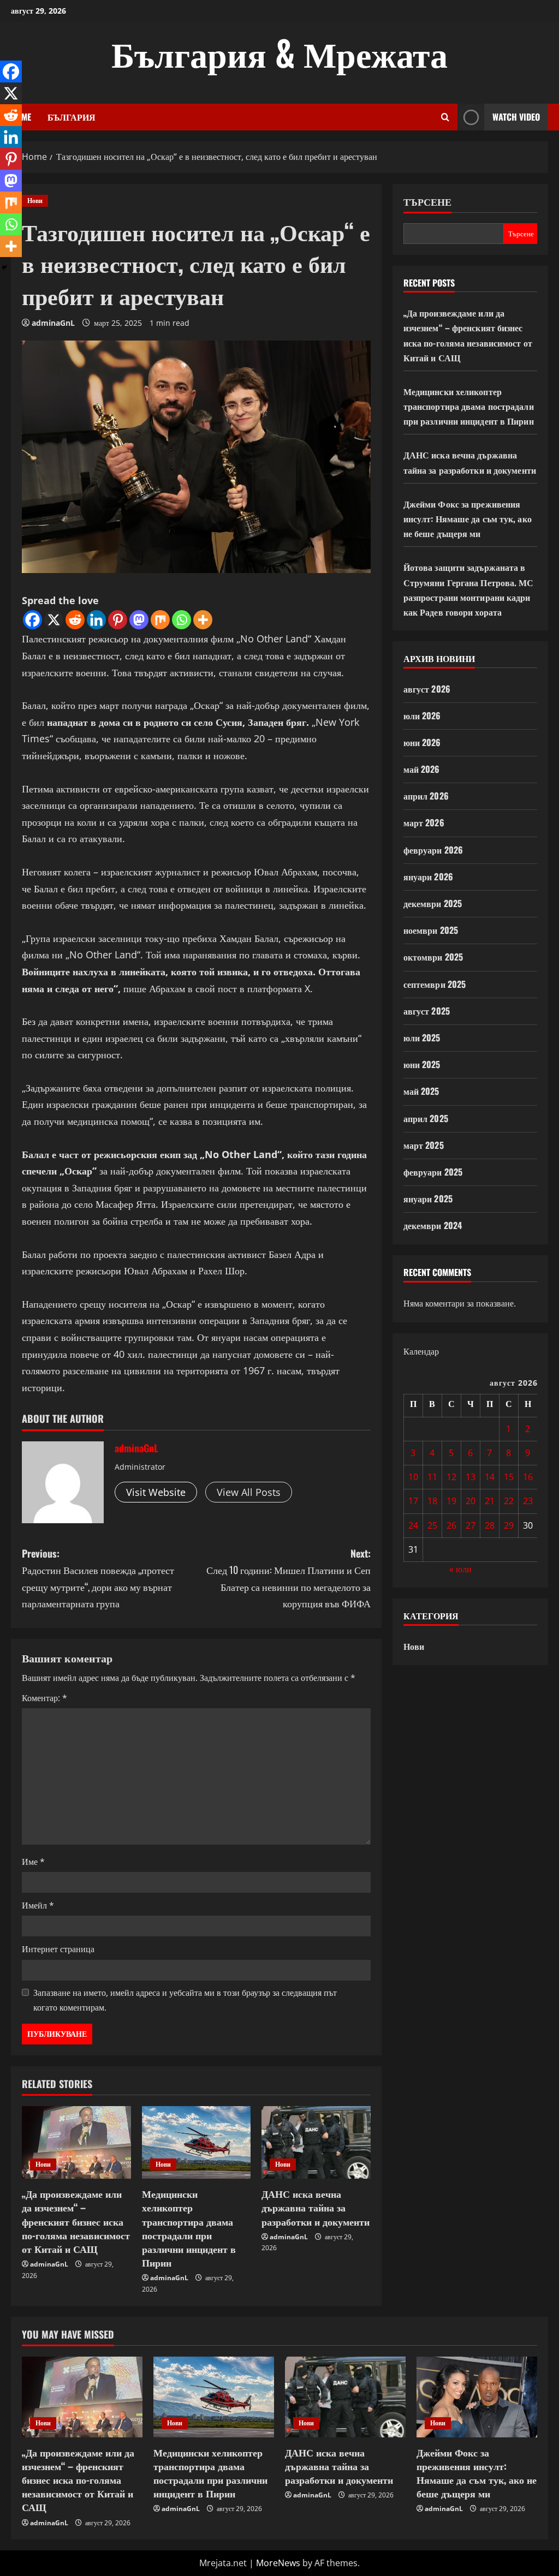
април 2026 (426, 796)
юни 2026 (422, 742)
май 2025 (421, 1091)
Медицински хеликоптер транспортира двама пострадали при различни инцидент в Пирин (189, 2228)
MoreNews (278, 2563)
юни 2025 (422, 1064)
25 (432, 1525)
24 (413, 1525)
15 (509, 1477)
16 (528, 1477)
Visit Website (156, 1492)
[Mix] (160, 620)
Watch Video (516, 117)
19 (451, 1501)
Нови (35, 201)
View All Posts (249, 1492)
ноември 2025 (431, 930)
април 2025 (426, 1118)
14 (490, 1477)
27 (471, 1525)
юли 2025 (422, 1037)
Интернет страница (58, 1949)
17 (413, 1501)
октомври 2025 (433, 957)
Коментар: (44, 1698)
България (72, 117)
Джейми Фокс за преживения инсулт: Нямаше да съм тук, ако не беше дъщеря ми (468, 518)
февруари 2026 (433, 850)
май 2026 (422, 769)
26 (451, 1525)
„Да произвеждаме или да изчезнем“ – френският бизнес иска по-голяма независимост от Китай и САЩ (76, 2221)
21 (490, 1501)
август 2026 (427, 689)
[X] (54, 620)
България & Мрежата (279, 52)
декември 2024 (433, 1225)
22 (509, 1501)
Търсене (427, 202)
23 (528, 1501)
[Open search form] (445, 117)
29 (509, 1525)
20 (471, 1501)
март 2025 (424, 1145)
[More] (203, 620)
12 (451, 1477)
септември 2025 (435, 984)
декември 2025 (433, 903)
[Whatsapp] (182, 620)
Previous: (98, 1578)
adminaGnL (53, 323)
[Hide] (4, 267)
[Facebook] (32, 620)
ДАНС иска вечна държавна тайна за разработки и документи (316, 2207)
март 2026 (424, 822)
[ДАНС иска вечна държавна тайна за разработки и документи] (316, 2142)
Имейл (38, 1905)
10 (413, 1477)
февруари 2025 (433, 1172)
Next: (288, 1578)
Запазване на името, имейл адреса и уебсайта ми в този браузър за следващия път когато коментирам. (185, 2000)
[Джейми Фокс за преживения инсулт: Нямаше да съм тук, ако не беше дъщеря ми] (477, 2397)
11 (432, 1477)
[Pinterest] (118, 620)
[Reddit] (75, 620)
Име (33, 1862)
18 (432, 1501)
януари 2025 (428, 1198)
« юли (460, 1569)
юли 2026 (422, 715)
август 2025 (427, 1011)
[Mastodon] (139, 620)
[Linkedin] (96, 620)
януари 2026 (428, 876)
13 (471, 1477)
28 (490, 1525)
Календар (421, 1351)
